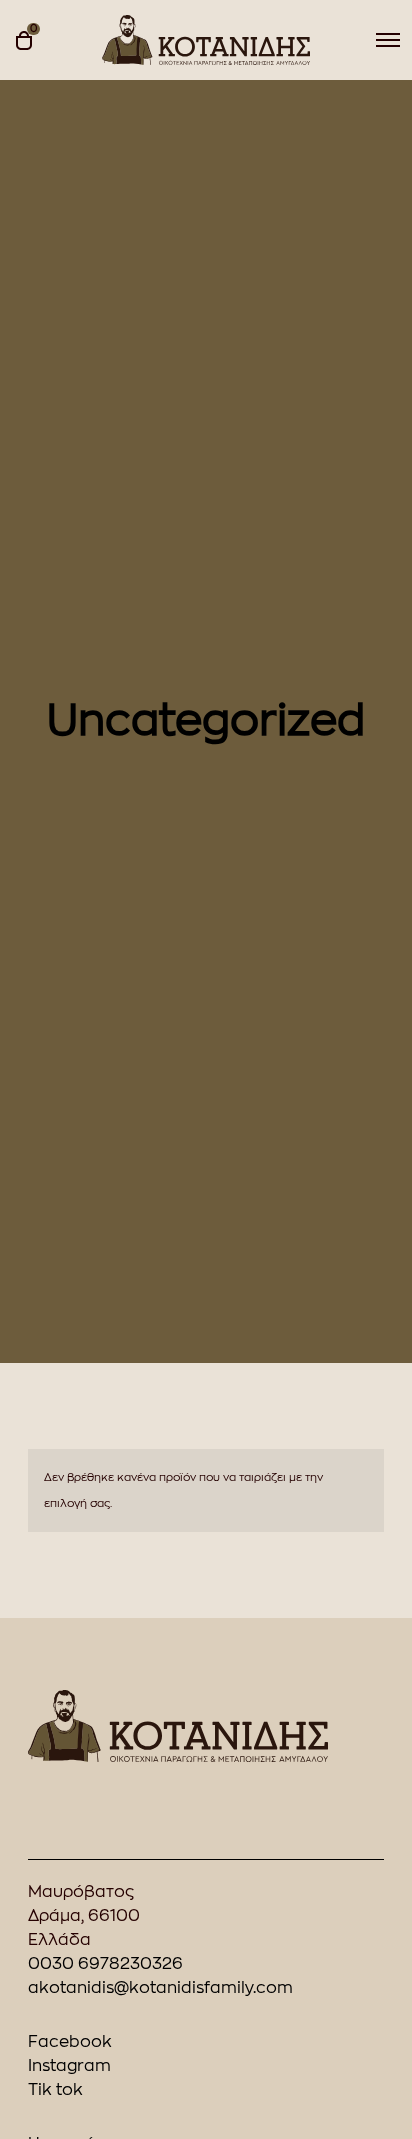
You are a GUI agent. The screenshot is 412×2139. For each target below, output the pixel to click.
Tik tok (55, 2090)
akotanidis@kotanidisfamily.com (160, 1988)
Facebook (70, 2042)
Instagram (69, 2066)
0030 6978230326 (105, 1964)
